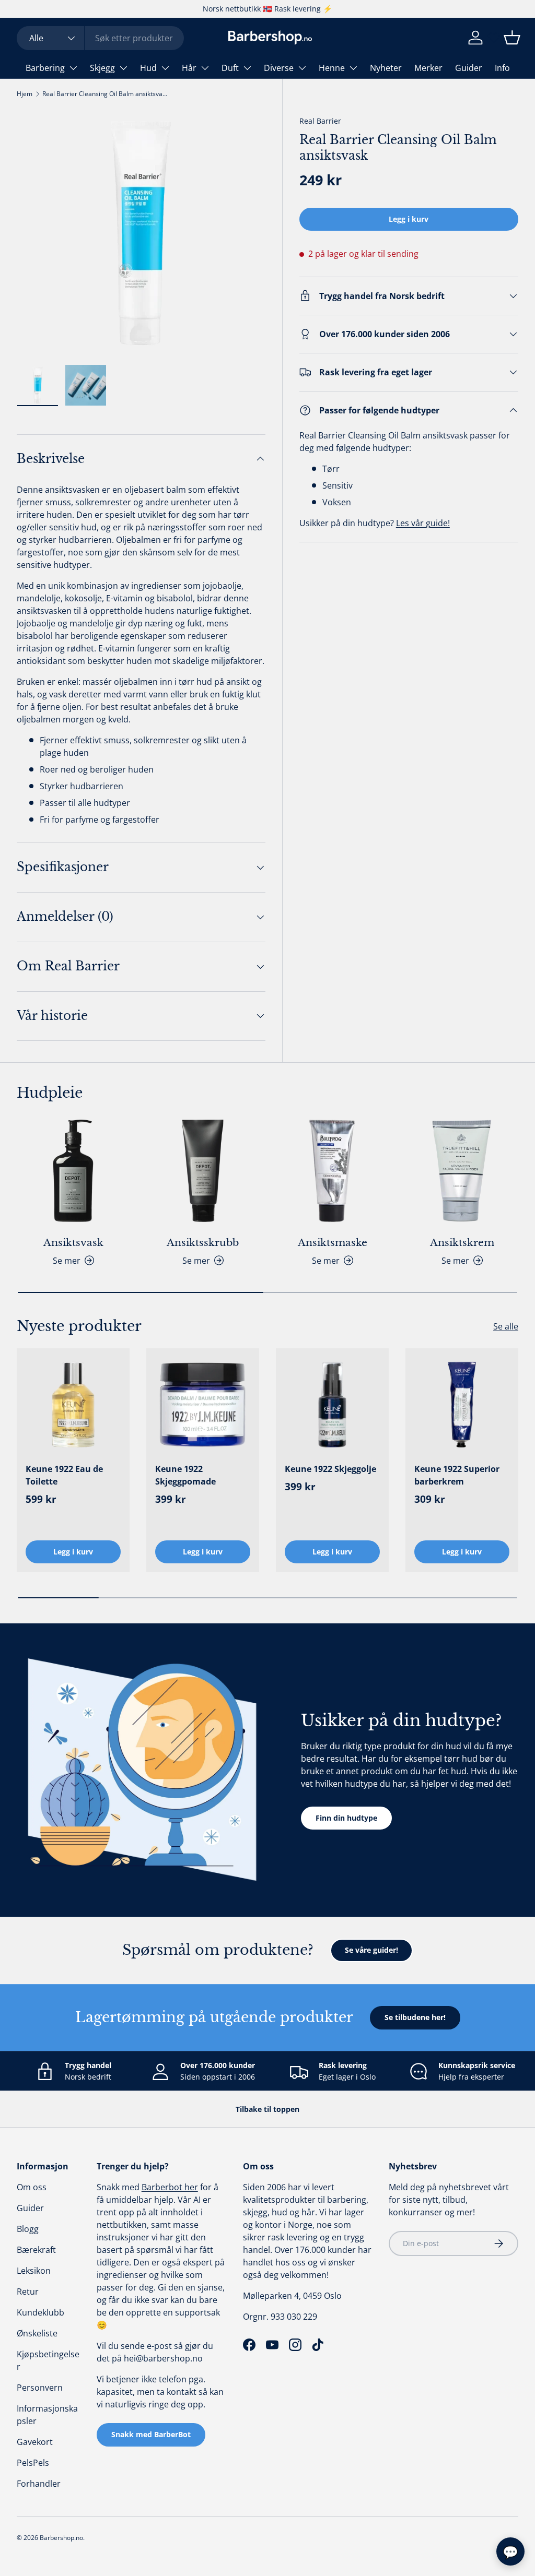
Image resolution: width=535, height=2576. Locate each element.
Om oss (32, 2187)
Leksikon (34, 2271)
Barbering (45, 68)
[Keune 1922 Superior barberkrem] (462, 1405)
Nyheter (386, 68)
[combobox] (100, 38)
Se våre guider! (371, 1950)
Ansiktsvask (73, 1242)
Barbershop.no (61, 2538)
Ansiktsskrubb (203, 1242)
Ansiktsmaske (333, 1242)
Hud (148, 68)
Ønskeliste (37, 2333)
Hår (189, 68)
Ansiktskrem (462, 1242)
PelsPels (33, 2463)
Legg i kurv (409, 219)
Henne (332, 68)
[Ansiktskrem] (462, 1171)
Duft (230, 68)
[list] (141, 233)
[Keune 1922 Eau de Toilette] (73, 1405)
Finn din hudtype (346, 1818)
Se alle (506, 1326)
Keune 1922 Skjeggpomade (185, 1475)
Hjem (25, 94)
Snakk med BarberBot (151, 2434)
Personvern (40, 2388)
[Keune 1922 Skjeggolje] (332, 1405)
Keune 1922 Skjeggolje (330, 1469)
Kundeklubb (40, 2312)
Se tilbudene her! (415, 2017)
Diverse (279, 68)
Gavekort (35, 2442)
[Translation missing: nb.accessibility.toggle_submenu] (73, 68)
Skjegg (102, 68)
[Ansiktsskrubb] (203, 1171)
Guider (469, 68)
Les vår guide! (423, 523)
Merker (428, 68)
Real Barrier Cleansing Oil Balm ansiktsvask (105, 94)
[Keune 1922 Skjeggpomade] (203, 1405)
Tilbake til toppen (267, 2109)
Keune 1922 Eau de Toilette (64, 1475)
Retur (28, 2292)
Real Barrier (320, 121)
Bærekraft (36, 2250)
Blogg (28, 2229)
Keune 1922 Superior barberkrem (457, 1475)
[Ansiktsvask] (73, 1171)
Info (502, 68)
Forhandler (39, 2484)
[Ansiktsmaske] (332, 1171)
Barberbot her (170, 2187)
